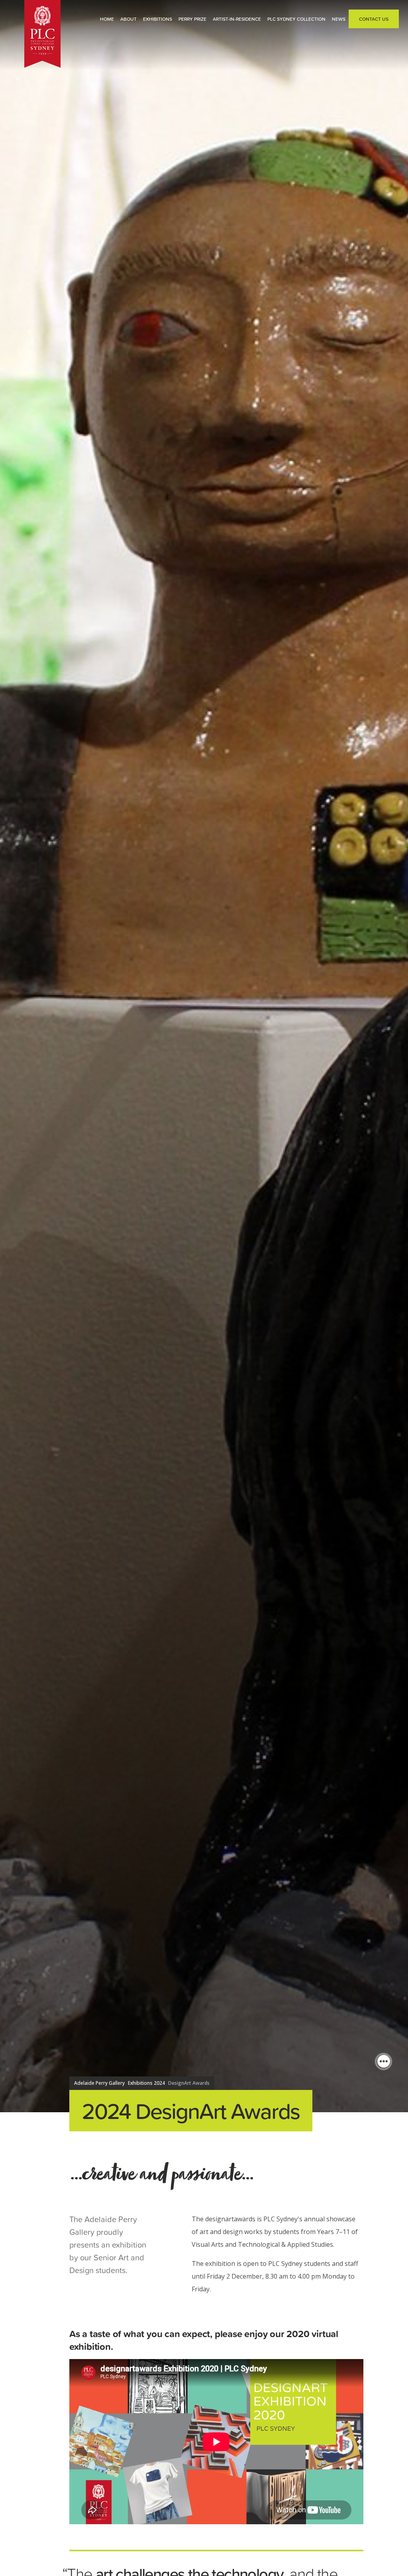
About (128, 19)
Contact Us (374, 19)
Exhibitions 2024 (146, 2083)
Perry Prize (192, 19)
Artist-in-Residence (237, 19)
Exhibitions (158, 19)
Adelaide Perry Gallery (99, 2083)
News (339, 19)
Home (107, 19)
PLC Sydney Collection (296, 19)
